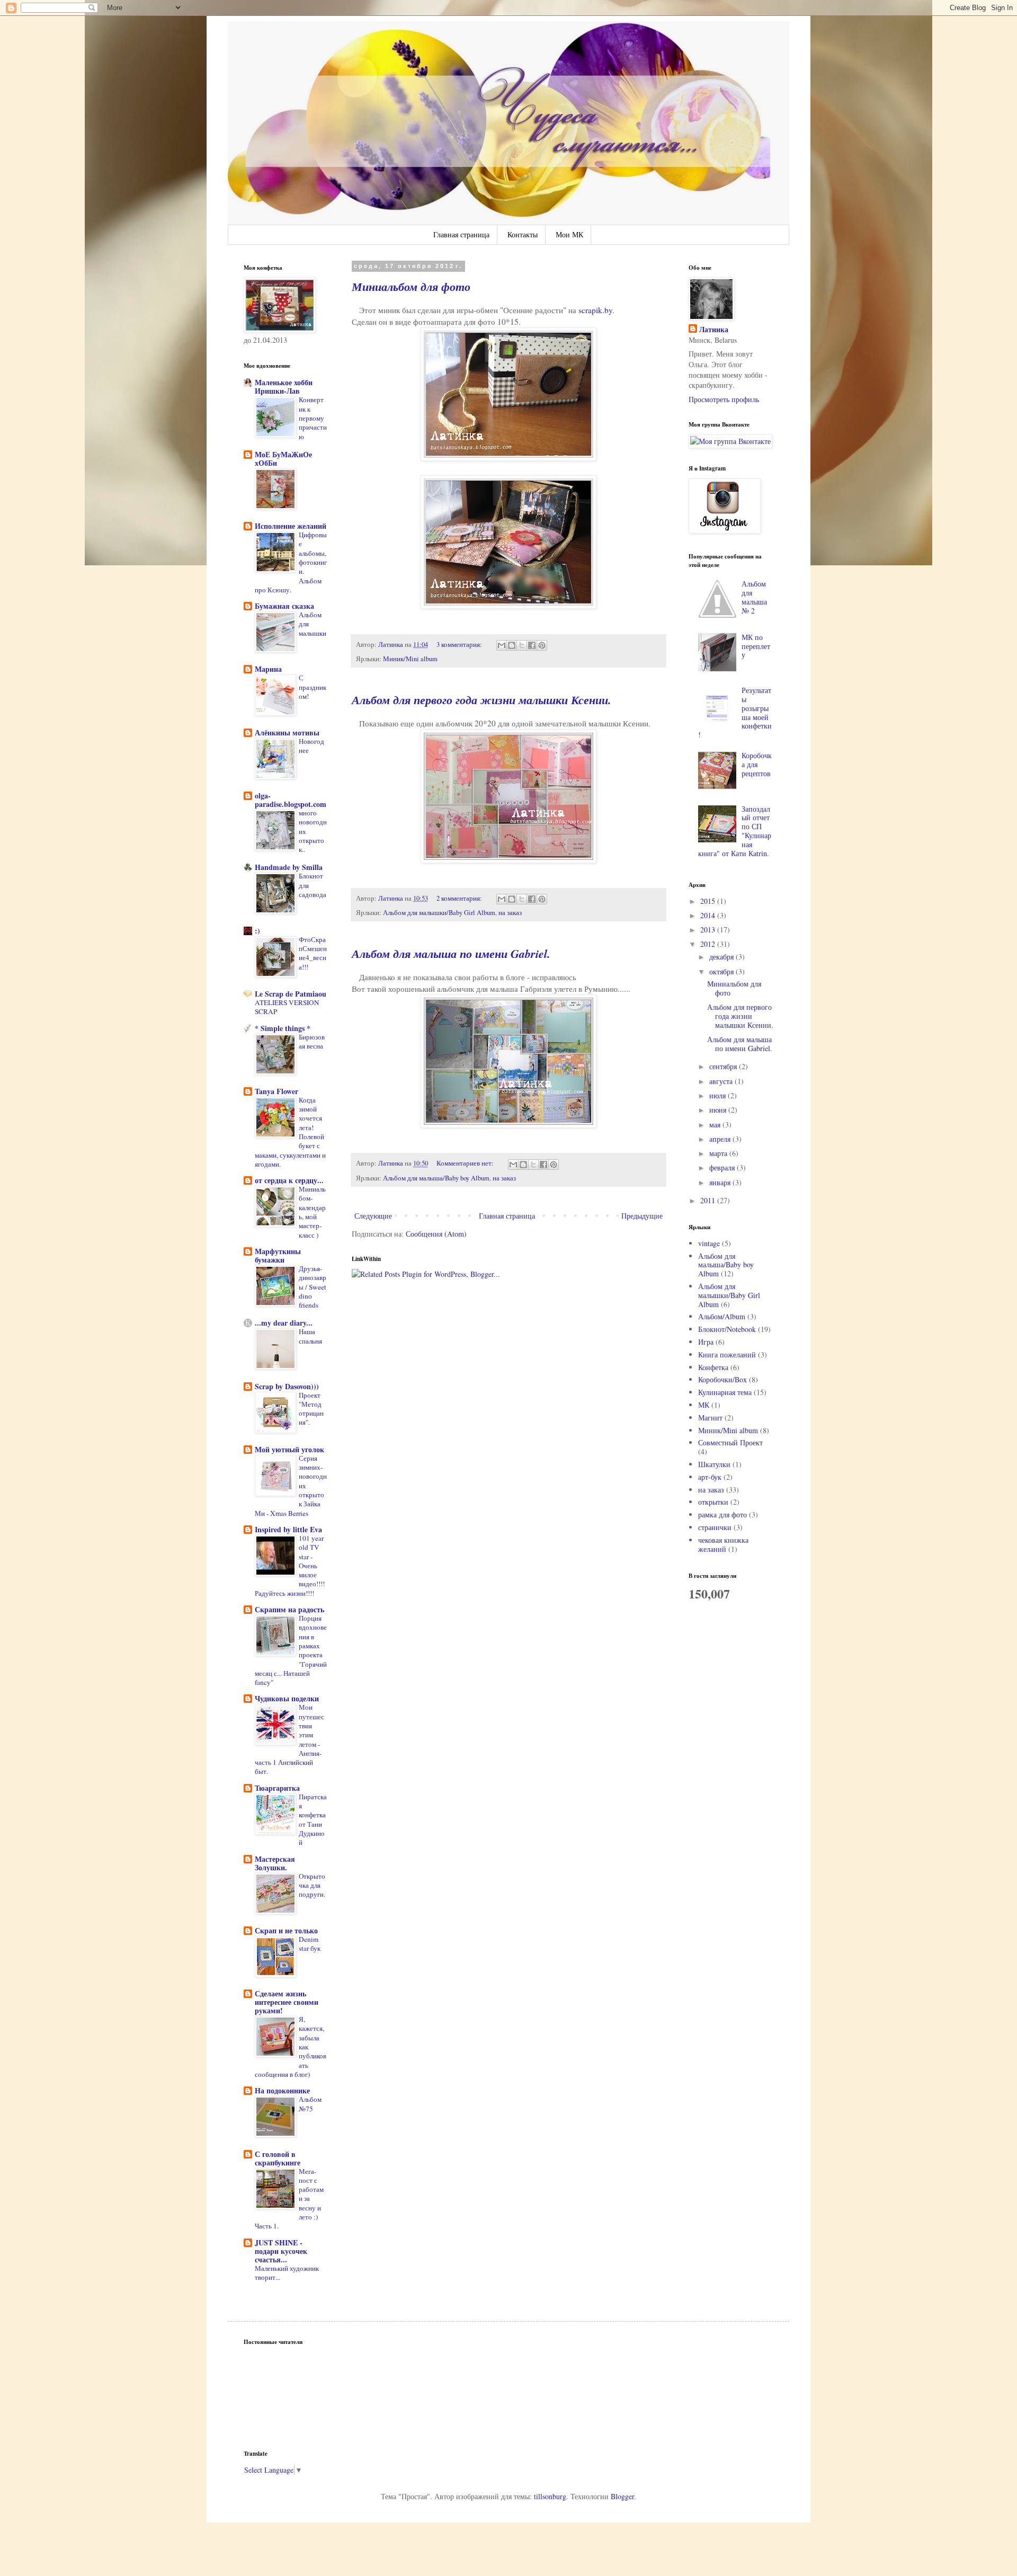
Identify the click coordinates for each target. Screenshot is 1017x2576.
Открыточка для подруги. (312, 1885)
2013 (709, 930)
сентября (724, 1066)
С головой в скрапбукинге (278, 2158)
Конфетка (713, 1367)
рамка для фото (722, 1514)
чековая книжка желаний (723, 1544)
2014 (709, 915)
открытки (713, 1502)
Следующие (373, 1216)
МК (704, 1405)
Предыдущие (642, 1216)
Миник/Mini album (410, 659)
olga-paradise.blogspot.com (291, 800)
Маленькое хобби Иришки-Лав (284, 387)
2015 (709, 901)
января (721, 1182)
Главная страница (461, 234)
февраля (723, 1167)
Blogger (622, 2496)
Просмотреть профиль (724, 399)
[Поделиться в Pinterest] (542, 645)
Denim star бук (310, 1944)
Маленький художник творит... (287, 2273)
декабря (722, 957)
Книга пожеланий (727, 1354)
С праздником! (313, 687)
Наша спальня (310, 1336)
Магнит (710, 1418)
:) (257, 931)
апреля (721, 1139)
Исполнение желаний (291, 526)
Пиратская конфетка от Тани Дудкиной (313, 1819)
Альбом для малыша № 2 (754, 597)
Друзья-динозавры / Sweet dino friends (313, 1287)
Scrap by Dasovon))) (287, 1386)
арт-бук (710, 1477)
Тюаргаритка (277, 1788)
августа (722, 1081)
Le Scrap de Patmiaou (291, 994)
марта (719, 1153)
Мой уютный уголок (289, 1449)
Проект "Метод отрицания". (311, 1409)
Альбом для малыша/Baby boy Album (436, 1178)
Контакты (523, 234)
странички (715, 1527)
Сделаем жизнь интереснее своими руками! (287, 2002)
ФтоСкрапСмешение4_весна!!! (313, 953)
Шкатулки (714, 1464)
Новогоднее (311, 746)
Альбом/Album (722, 1316)
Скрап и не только (286, 1930)
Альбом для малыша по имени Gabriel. (451, 953)
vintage (709, 1243)
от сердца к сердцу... (289, 1180)
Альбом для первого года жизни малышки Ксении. (481, 700)
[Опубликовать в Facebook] (532, 645)
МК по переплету (756, 646)
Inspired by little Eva (288, 1529)
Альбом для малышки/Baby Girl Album (439, 913)
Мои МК (569, 234)
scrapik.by (595, 310)
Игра (706, 1342)
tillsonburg (550, 2496)
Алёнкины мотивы (287, 732)
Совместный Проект (730, 1442)
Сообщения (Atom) (436, 1234)
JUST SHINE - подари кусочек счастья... (281, 2251)
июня (719, 1110)
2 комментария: (460, 898)
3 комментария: (460, 645)
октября (722, 971)
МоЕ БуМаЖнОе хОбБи (283, 459)
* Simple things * (283, 1028)
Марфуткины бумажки (278, 1255)
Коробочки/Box (722, 1379)
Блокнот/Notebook (727, 1329)
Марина (268, 669)
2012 (709, 944)
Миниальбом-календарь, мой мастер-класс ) (312, 1212)
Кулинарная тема (725, 1392)
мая (716, 1125)
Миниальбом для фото (411, 286)
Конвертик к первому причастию (313, 418)
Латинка (714, 330)
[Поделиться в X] (522, 645)
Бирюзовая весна (312, 1041)
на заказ (510, 913)
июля (719, 1095)
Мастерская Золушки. (275, 1863)
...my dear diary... (284, 1323)
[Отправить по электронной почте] (502, 645)
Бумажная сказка (284, 606)
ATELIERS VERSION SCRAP (287, 1007)
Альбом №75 (310, 2104)
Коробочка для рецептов (757, 764)
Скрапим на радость (289, 1609)
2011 (709, 1200)
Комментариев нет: (466, 1163)
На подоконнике (282, 2090)
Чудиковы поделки (287, 1698)
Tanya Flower (276, 1091)
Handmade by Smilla (289, 867)
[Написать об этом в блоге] (512, 645)
